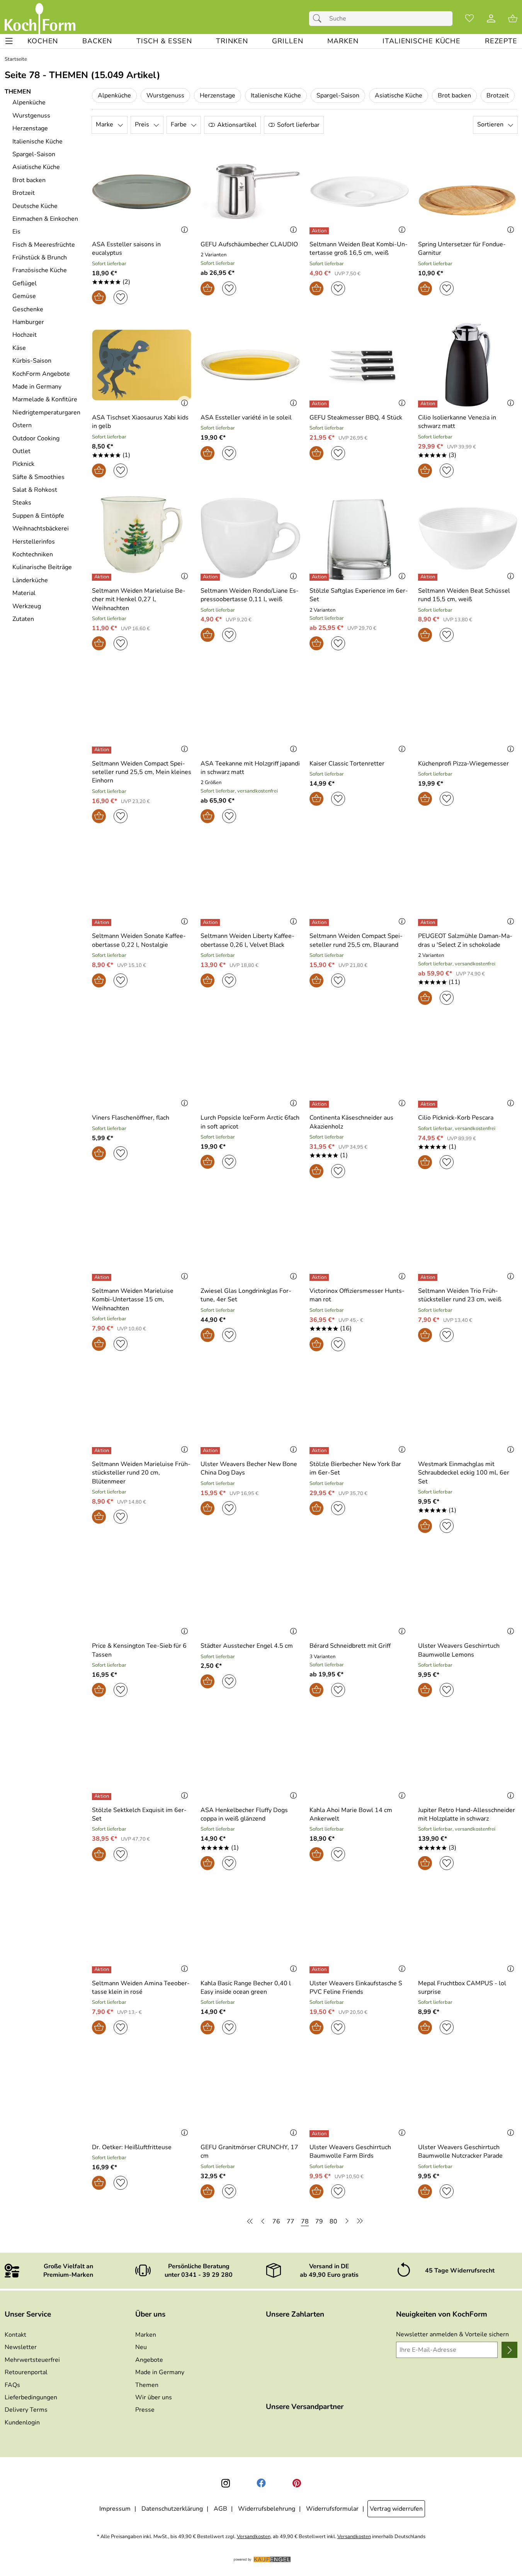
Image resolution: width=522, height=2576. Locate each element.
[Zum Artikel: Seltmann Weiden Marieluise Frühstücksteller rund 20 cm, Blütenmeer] (142, 1412)
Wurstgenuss (165, 95)
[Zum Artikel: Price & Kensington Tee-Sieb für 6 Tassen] (142, 1593)
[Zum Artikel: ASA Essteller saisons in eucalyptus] (142, 192)
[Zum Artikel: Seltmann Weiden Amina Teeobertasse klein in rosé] (142, 1931)
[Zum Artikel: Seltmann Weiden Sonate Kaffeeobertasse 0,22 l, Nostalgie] (142, 884)
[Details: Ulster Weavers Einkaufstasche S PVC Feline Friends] (320, 1970)
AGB (220, 2509)
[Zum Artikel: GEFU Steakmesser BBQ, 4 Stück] (359, 365)
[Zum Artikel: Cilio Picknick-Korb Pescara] (468, 1065)
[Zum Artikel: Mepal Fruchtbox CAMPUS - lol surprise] (468, 1931)
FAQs (12, 2385)
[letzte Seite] (359, 2221)
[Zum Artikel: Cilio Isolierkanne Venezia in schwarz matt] (468, 365)
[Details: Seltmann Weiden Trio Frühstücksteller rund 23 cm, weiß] (429, 1277)
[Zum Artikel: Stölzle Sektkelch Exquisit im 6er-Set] (142, 1757)
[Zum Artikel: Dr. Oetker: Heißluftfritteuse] (142, 2095)
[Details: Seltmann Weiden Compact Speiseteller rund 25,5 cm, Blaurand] (320, 922)
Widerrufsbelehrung (267, 2509)
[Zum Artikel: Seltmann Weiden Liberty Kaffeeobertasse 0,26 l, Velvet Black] (250, 884)
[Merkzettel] (469, 19)
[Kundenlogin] (491, 19)
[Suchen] (319, 19)
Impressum (115, 2509)
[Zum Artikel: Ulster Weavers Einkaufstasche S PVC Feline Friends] (359, 1931)
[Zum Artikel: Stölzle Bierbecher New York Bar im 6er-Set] (359, 1412)
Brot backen (454, 95)
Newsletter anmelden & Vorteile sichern (452, 2334)
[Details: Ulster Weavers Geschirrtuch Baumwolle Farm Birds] (320, 2134)
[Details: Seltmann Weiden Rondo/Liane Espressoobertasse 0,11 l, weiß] (211, 577)
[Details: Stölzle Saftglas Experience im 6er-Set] (320, 577)
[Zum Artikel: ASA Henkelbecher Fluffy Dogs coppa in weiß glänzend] (250, 1757)
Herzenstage (218, 95)
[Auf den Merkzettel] (121, 297)
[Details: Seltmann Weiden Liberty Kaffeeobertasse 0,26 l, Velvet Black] (211, 922)
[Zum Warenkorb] (513, 19)
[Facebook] (261, 2483)
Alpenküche (114, 95)
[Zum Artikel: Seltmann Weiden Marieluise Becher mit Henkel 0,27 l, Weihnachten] (142, 538)
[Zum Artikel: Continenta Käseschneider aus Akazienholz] (359, 1065)
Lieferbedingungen (31, 2397)
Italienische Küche (276, 95)
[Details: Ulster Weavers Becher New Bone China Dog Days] (211, 1451)
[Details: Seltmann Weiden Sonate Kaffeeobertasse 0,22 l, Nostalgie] (103, 922)
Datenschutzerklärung (172, 2509)
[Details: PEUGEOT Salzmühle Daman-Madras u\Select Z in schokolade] (429, 922)
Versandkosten (254, 2537)
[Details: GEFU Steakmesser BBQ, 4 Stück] (320, 404)
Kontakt (15, 2335)
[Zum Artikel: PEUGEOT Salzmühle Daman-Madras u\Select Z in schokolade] (468, 884)
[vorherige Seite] (263, 2221)
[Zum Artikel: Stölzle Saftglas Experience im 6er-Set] (359, 538)
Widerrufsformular (332, 2509)
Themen (147, 2385)
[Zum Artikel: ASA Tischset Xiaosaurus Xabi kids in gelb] (142, 365)
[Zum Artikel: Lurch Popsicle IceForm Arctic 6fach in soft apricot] (250, 1065)
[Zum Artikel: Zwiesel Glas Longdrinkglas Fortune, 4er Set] (250, 1239)
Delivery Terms (26, 2410)
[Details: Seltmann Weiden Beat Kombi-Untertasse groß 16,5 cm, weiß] (320, 231)
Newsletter (21, 2347)
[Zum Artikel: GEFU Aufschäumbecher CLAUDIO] (250, 192)
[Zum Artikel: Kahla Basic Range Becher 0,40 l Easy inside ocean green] (250, 1931)
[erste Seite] (251, 2221)
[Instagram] (226, 2483)
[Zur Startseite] (40, 19)
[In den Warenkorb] (99, 297)
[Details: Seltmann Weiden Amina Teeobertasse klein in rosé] (103, 1970)
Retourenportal (26, 2372)
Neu (141, 2347)
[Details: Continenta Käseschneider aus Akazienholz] (320, 1104)
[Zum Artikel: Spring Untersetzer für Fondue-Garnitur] (468, 192)
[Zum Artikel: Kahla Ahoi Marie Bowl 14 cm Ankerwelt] (359, 1757)
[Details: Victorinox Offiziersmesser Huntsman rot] (320, 1277)
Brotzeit (498, 95)
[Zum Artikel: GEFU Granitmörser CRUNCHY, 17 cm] (250, 2095)
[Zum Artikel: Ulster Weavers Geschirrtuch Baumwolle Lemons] (468, 1593)
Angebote (149, 2360)
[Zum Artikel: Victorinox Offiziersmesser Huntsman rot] (359, 1239)
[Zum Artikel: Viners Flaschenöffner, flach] (142, 1065)
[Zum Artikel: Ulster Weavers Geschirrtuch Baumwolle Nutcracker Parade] (468, 2095)
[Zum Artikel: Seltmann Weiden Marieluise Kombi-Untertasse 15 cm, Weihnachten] (142, 1239)
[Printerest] (297, 2483)
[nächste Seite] (347, 2221)
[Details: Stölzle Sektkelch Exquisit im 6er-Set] (103, 1797)
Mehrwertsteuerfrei (32, 2360)
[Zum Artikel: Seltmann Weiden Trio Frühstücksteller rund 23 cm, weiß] (468, 1239)
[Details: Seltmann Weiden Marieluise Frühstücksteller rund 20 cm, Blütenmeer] (103, 1451)
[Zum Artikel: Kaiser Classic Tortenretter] (359, 711)
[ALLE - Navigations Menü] (9, 41)
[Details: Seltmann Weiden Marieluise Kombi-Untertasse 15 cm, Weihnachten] (103, 1277)
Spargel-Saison (338, 95)
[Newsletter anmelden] (509, 2350)
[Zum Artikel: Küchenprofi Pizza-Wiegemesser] (468, 711)
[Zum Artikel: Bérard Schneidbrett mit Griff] (359, 1593)
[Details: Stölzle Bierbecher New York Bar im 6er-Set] (320, 1451)
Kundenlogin (22, 2423)
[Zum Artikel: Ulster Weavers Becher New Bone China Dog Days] (250, 1412)
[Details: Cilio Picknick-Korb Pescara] (429, 1104)
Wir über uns (154, 2397)
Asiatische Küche (399, 95)
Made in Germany (160, 2372)
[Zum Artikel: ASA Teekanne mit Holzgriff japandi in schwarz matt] (250, 711)
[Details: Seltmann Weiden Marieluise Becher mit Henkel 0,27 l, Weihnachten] (103, 577)
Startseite (16, 59)
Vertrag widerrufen (396, 2509)
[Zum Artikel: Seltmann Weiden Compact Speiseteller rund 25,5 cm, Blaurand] (359, 884)
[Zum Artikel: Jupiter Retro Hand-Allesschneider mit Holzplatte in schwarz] (468, 1757)
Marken (146, 2335)
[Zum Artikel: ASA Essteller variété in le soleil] (250, 365)
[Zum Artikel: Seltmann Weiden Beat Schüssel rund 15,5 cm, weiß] (468, 538)
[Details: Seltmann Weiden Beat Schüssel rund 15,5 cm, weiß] (429, 577)
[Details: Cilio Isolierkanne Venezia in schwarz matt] (429, 404)
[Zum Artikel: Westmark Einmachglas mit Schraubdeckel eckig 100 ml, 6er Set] (468, 1412)
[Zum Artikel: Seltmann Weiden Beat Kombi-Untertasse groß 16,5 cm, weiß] (359, 192)
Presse (145, 2410)
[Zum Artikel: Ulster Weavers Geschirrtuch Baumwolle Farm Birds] (359, 2095)
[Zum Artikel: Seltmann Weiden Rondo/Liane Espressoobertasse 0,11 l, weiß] (250, 538)
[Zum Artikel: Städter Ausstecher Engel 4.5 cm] (250, 1593)
